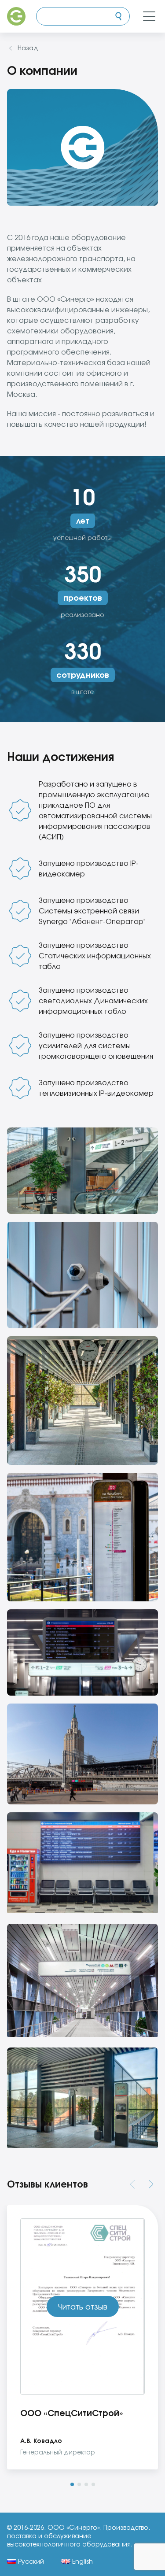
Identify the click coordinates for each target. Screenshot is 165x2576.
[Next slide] (151, 2184)
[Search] (118, 16)
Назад (28, 48)
